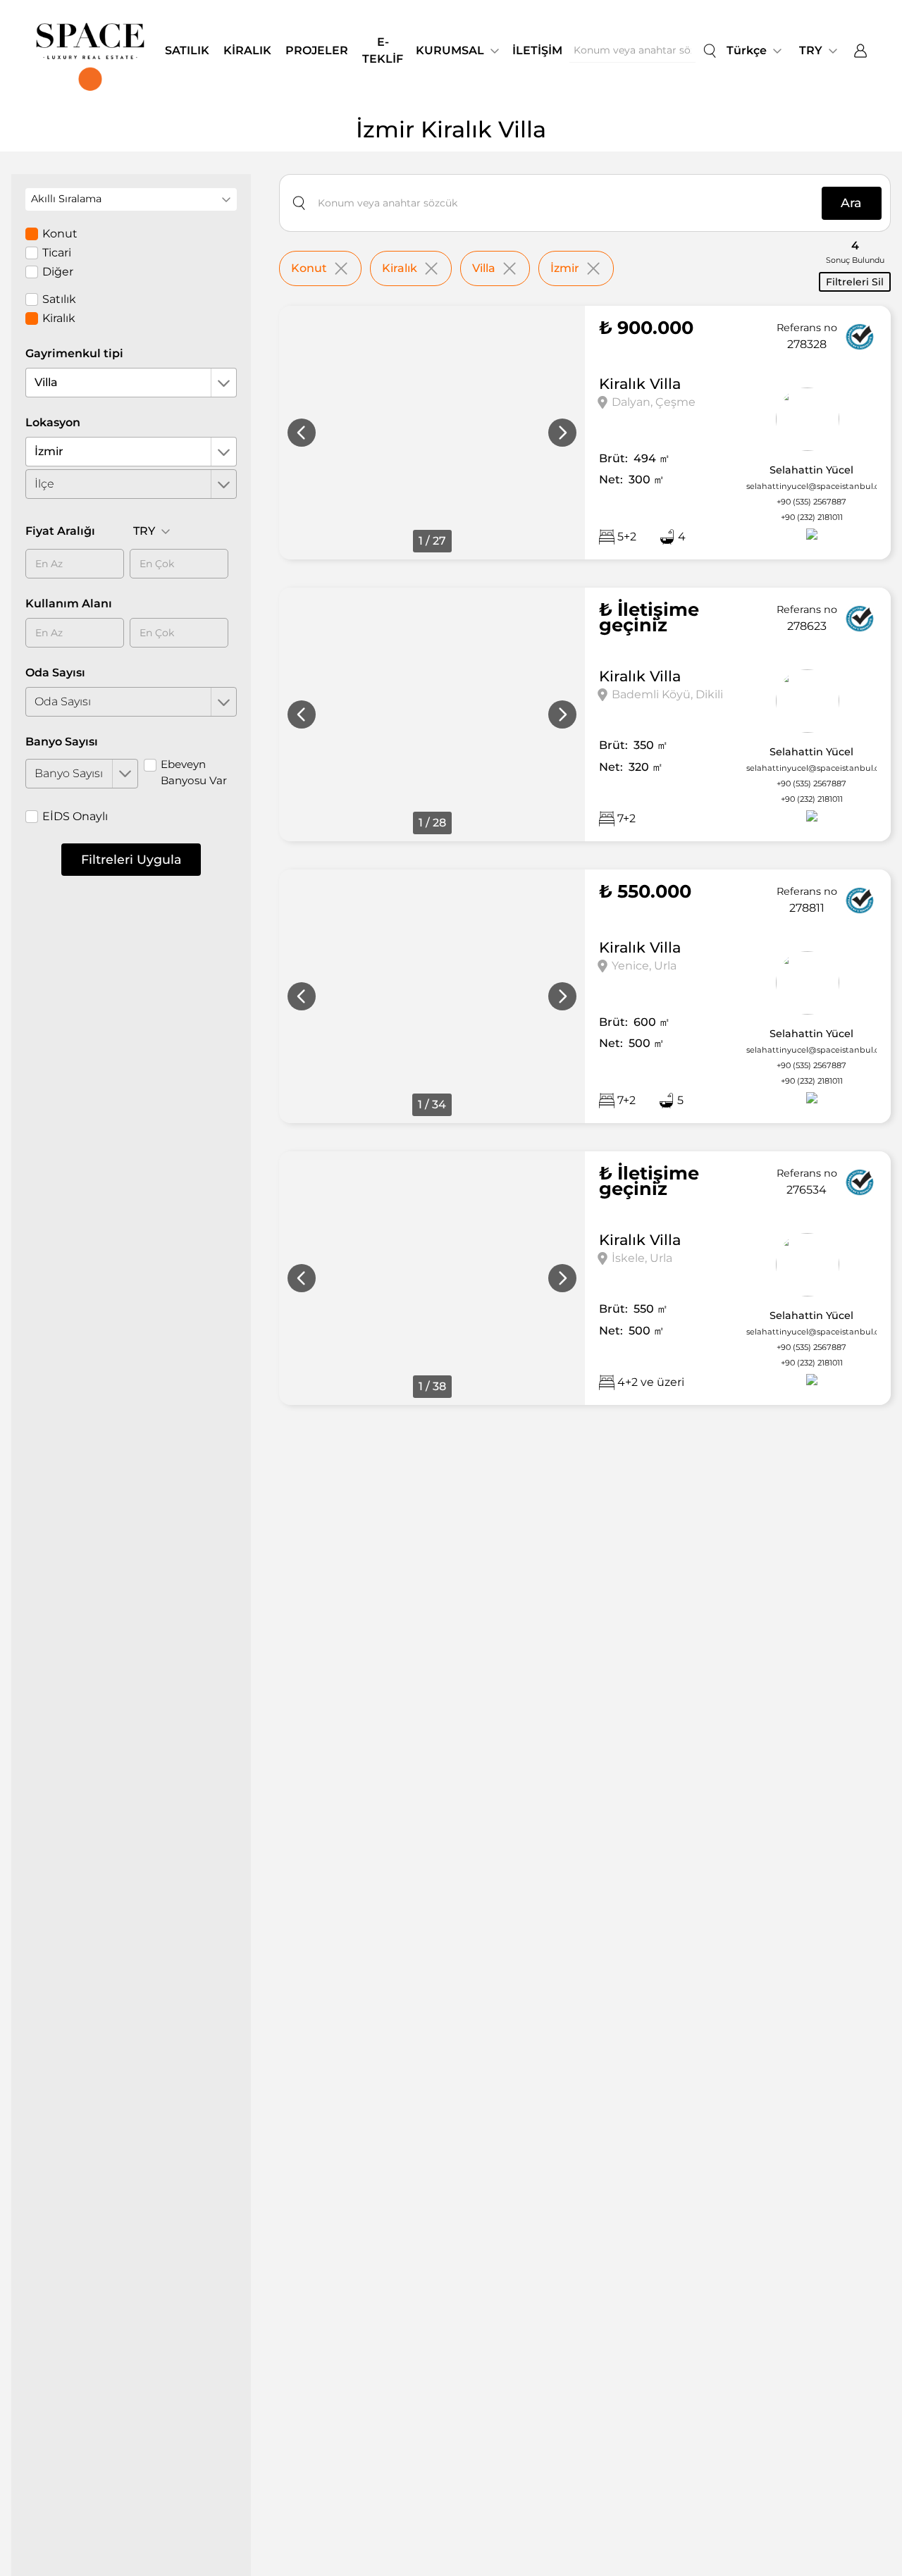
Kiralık (59, 318)
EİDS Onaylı (75, 816)
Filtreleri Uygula (131, 859)
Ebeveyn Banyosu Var (194, 772)
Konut (60, 234)
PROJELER (317, 50)
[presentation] (302, 433)
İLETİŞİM (537, 50)
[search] (710, 51)
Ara (851, 203)
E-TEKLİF (383, 50)
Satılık (59, 299)
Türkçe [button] (747, 50)
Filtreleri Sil (855, 282)
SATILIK (187, 50)
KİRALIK (247, 50)
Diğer (58, 272)
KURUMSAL (450, 50)
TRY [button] (811, 50)
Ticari (57, 253)
